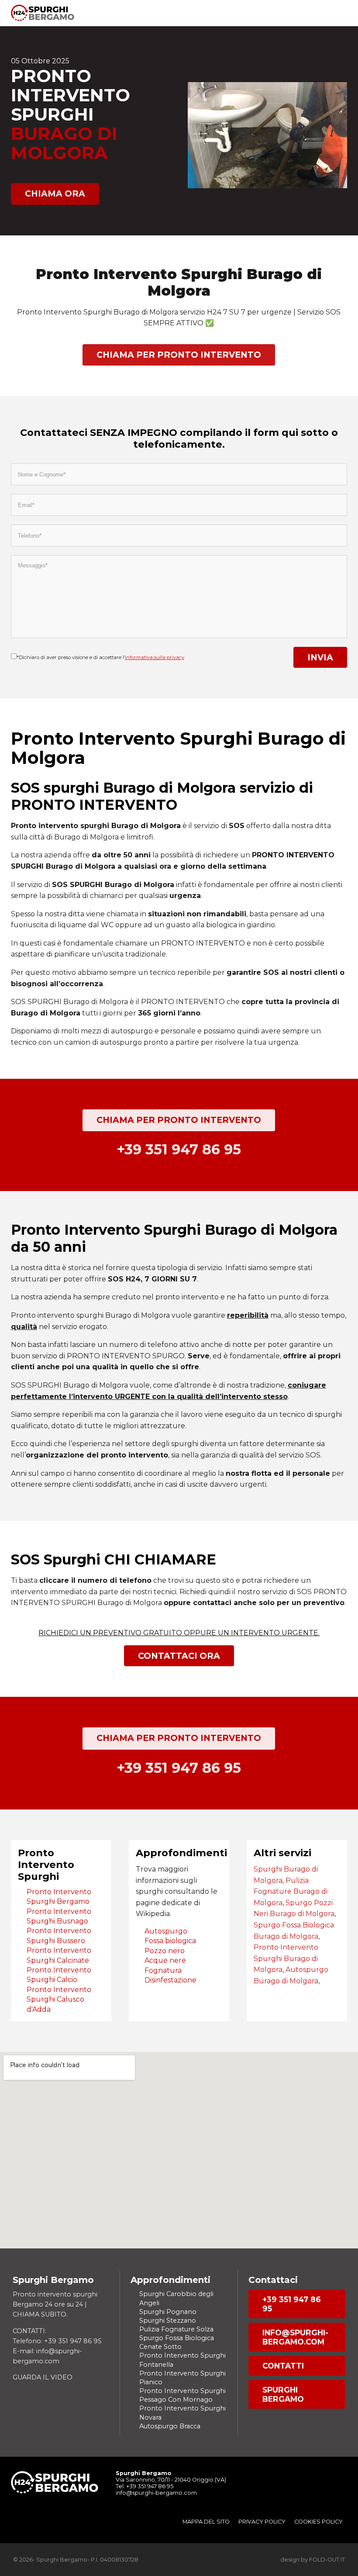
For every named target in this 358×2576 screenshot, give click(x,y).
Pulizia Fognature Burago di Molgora (291, 1892)
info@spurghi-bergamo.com (295, 2337)
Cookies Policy (318, 2522)
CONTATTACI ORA (179, 1656)
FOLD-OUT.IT (327, 2560)
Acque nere (165, 1960)
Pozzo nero (165, 1951)
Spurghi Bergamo (283, 2394)
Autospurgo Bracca (170, 2426)
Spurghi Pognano (168, 2312)
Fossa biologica (170, 1941)
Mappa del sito (206, 2522)
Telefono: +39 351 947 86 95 (57, 2341)
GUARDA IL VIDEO (43, 2377)
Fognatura (163, 1970)
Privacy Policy (262, 2522)
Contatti (283, 2366)
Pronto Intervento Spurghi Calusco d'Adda (59, 1999)
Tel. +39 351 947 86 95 (145, 2486)
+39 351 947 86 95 (292, 2304)
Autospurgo (166, 1931)
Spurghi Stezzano (168, 2320)
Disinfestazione (170, 1980)
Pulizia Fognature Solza (176, 2329)
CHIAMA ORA (55, 193)
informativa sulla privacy (155, 657)
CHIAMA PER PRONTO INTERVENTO (179, 355)
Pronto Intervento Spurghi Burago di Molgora (286, 1958)
